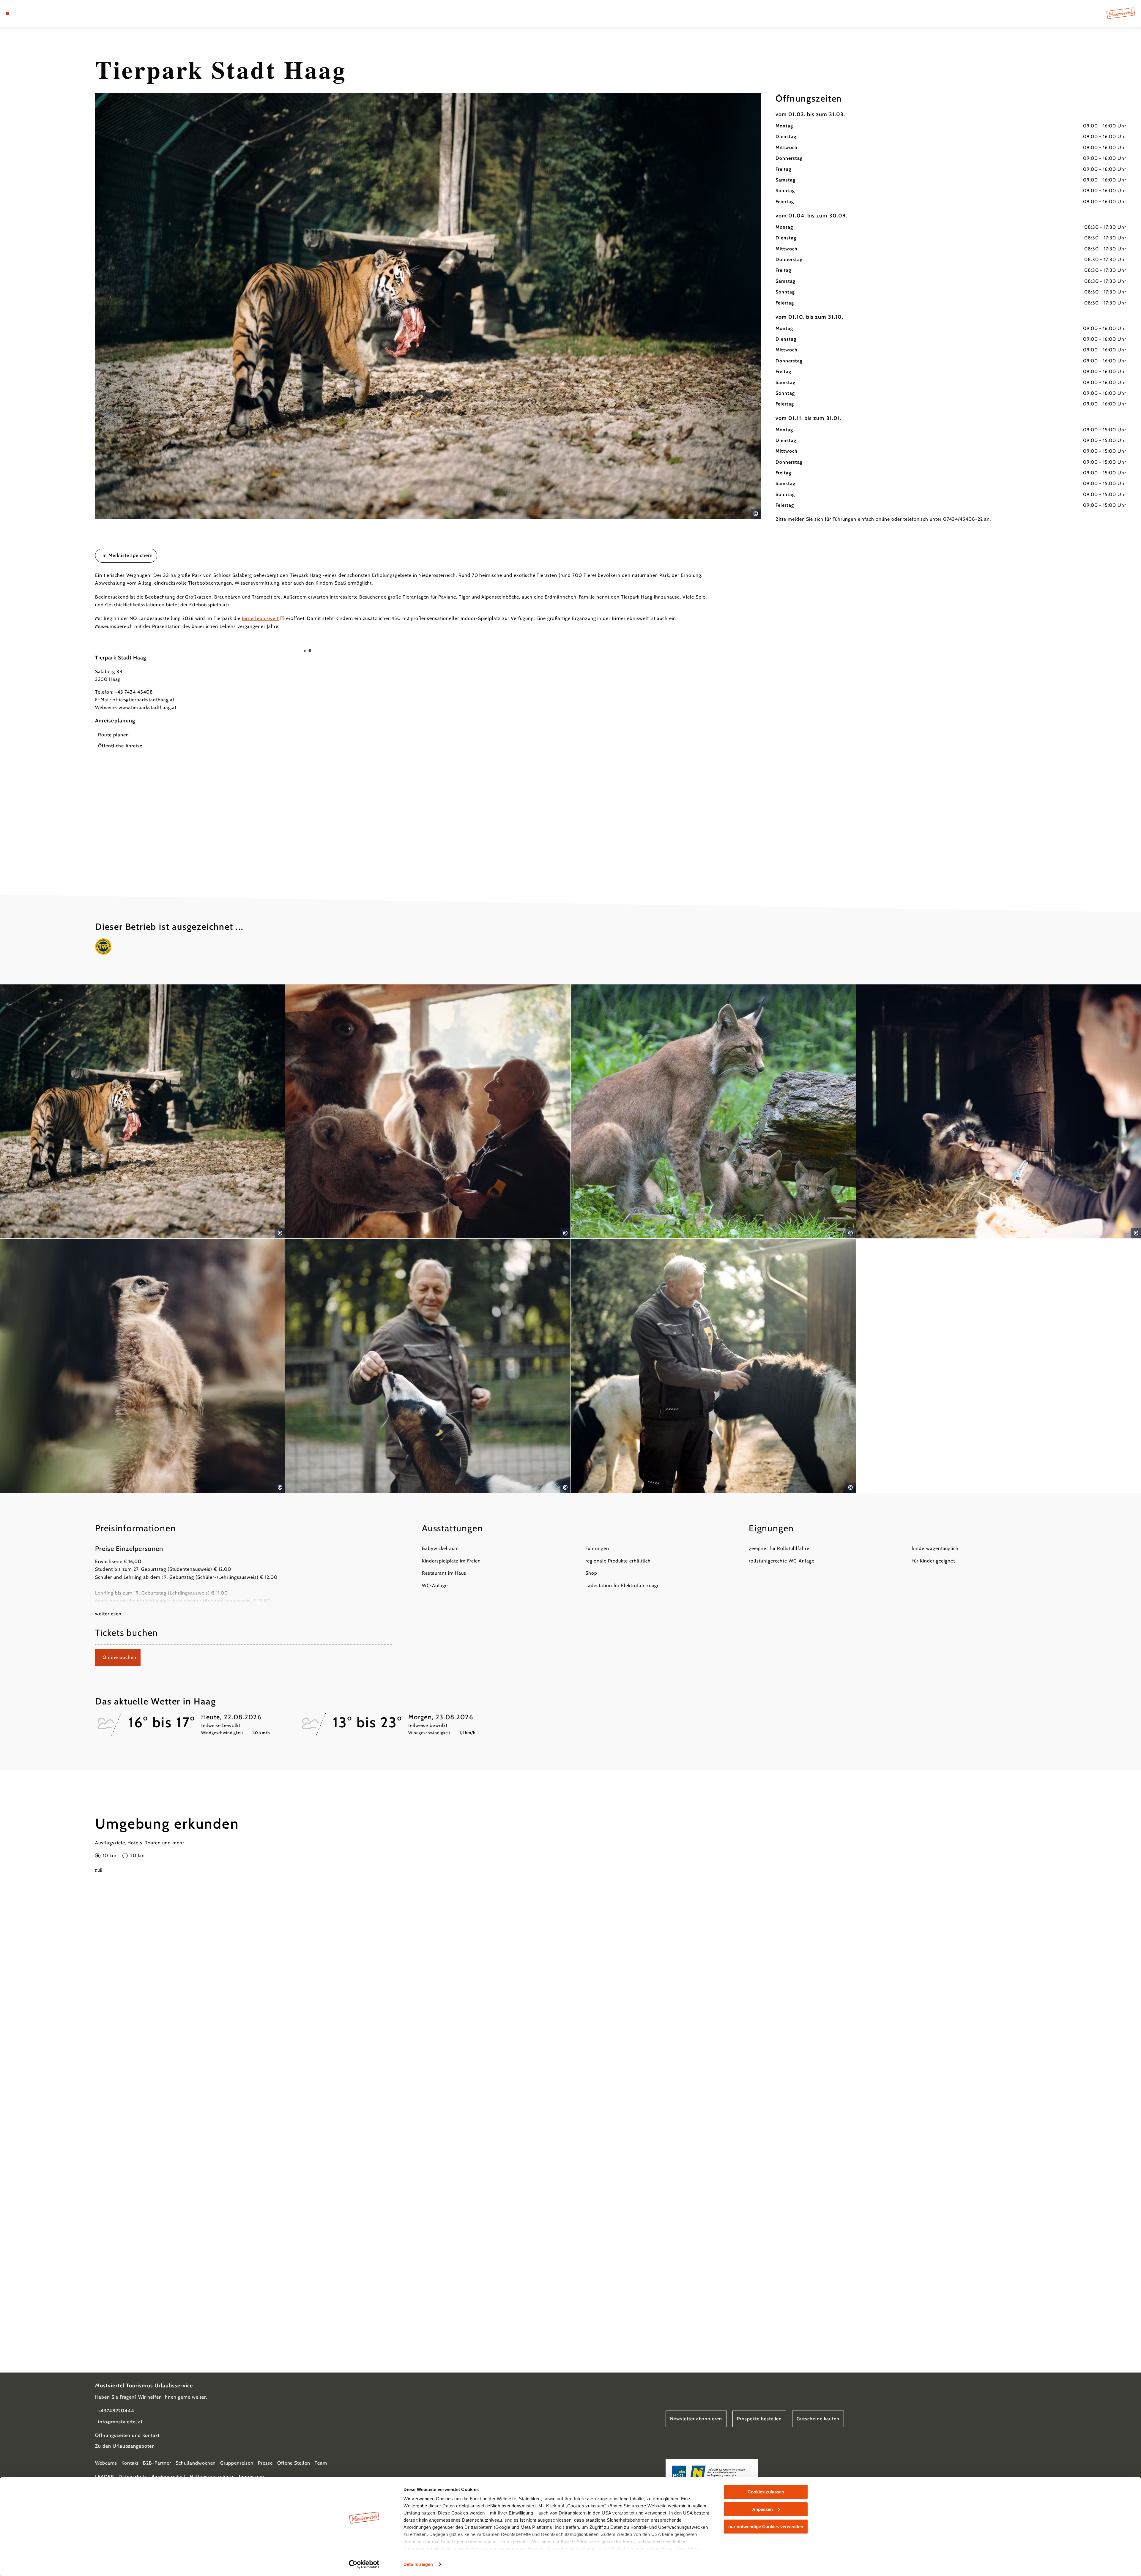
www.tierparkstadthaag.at (148, 707)
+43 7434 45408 (134, 692)
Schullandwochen (196, 2463)
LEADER (105, 2477)
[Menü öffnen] (7, 13)
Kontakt (130, 2463)
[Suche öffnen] (42, 13)
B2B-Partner (157, 2463)
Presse (265, 2463)
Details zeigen (418, 2564)
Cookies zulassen (766, 2492)
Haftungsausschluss (212, 2477)
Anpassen (762, 2509)
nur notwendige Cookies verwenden (766, 2527)
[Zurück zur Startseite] (1121, 13)
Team (321, 2463)
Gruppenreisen (237, 2463)
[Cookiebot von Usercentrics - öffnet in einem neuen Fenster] (364, 2564)
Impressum (252, 2477)
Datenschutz (133, 2477)
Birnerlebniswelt (260, 618)
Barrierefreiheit (168, 2477)
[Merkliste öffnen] (33, 13)
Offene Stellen (294, 2463)
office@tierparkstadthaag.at (144, 700)
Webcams (106, 2463)
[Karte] (24, 13)
